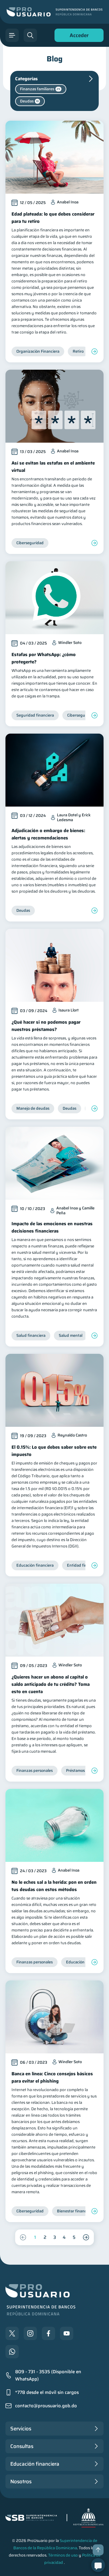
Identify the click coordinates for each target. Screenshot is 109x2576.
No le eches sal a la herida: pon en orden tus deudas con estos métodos (54, 1886)
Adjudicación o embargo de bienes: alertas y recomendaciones (48, 834)
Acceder (78, 37)
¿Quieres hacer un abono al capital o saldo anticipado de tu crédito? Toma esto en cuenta (51, 1684)
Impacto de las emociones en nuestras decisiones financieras (52, 1227)
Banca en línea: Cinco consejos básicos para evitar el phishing (52, 2077)
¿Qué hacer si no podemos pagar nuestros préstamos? (46, 1026)
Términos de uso (63, 2555)
